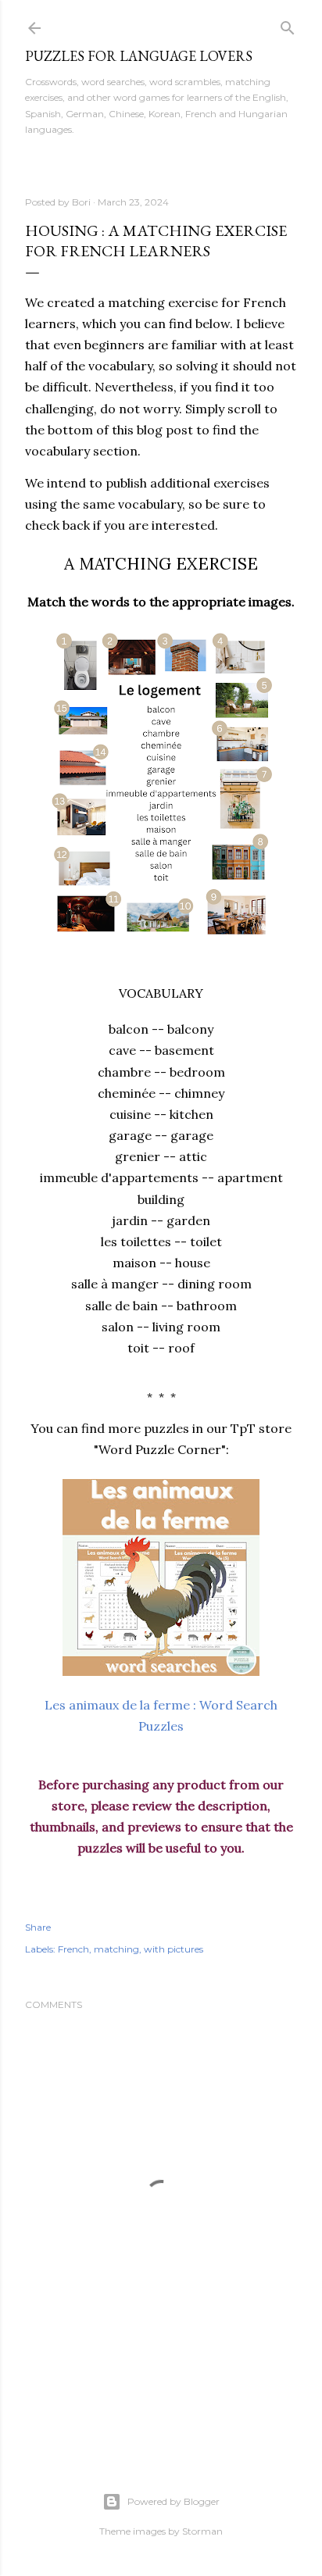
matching (116, 1949)
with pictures (174, 1949)
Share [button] (38, 1927)
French (73, 1949)
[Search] (288, 25)
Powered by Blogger (174, 2501)
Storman (202, 2531)
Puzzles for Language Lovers (139, 56)
